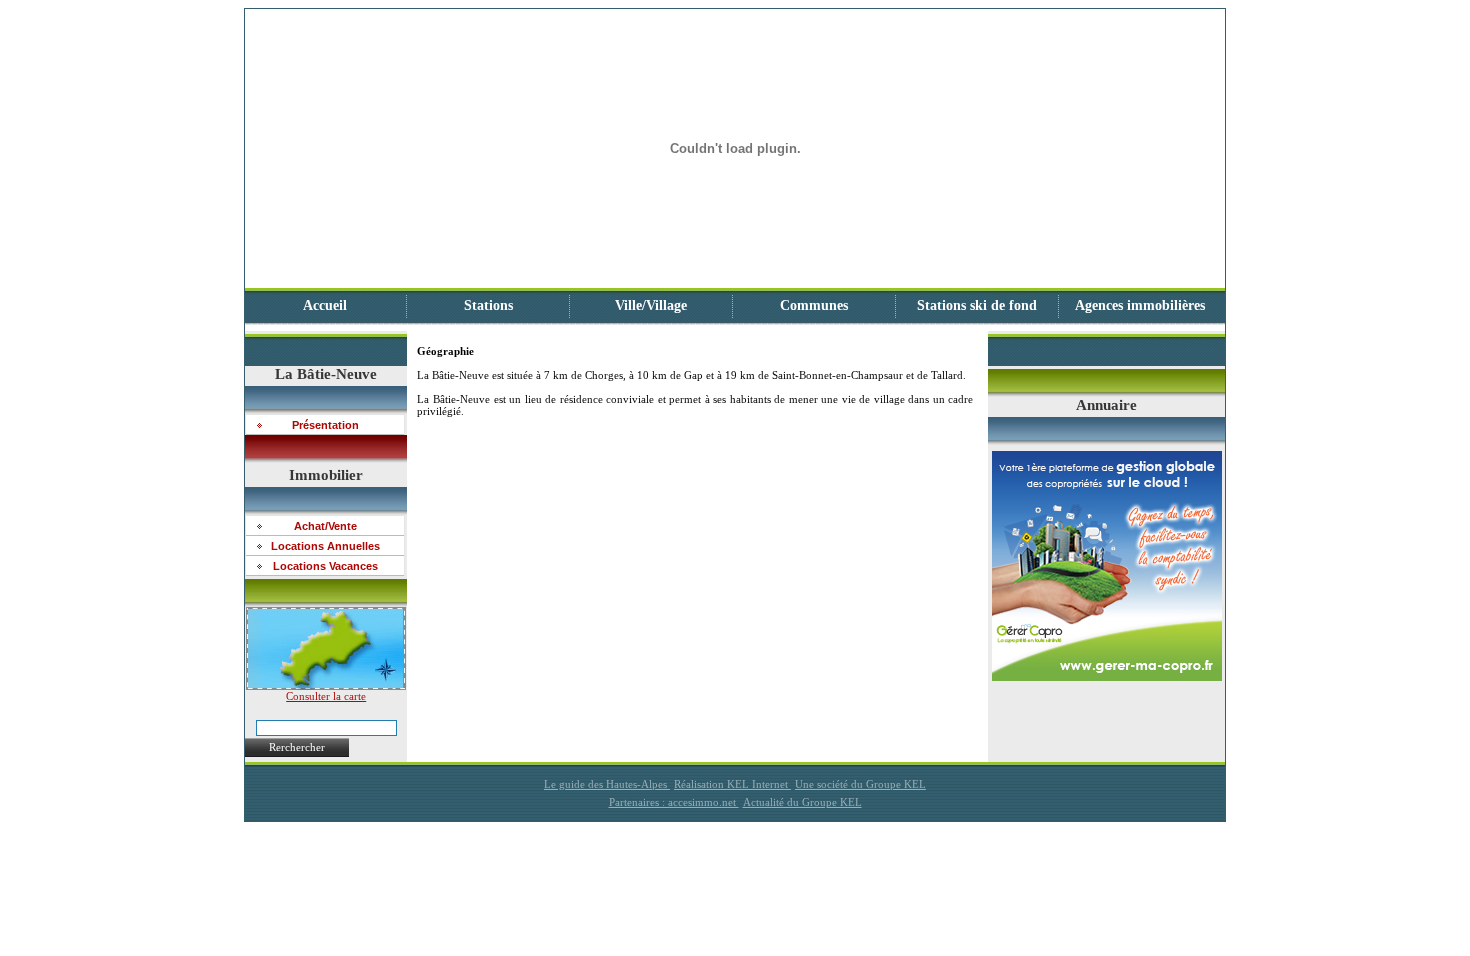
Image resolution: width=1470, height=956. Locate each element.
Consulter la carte (326, 696)
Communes (814, 305)
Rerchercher (297, 747)
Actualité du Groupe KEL (802, 802)
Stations (488, 305)
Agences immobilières (1140, 305)
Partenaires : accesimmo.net (674, 802)
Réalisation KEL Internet (732, 784)
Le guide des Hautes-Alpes (607, 784)
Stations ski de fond (977, 305)
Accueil (325, 305)
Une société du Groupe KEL (860, 784)
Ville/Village (651, 305)
